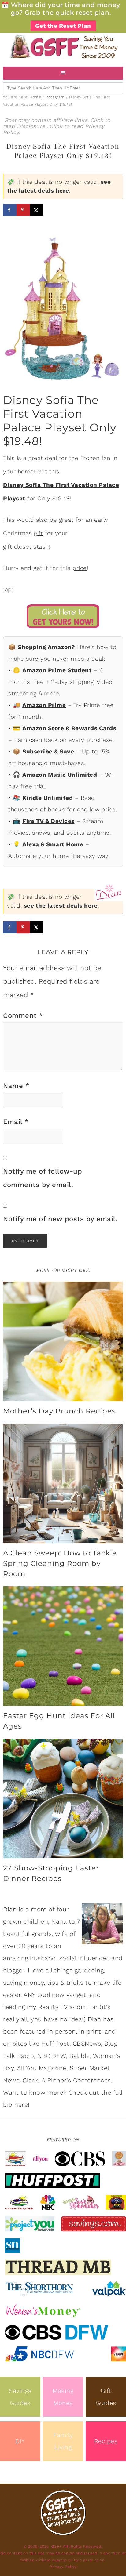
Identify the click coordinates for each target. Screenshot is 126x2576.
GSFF (63, 47)
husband (43, 1958)
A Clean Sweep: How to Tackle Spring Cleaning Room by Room (60, 1563)
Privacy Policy (63, 2567)
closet (23, 547)
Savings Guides (20, 2397)
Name (16, 1086)
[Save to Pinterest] (23, 210)
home (26, 472)
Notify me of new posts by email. (60, 1219)
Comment (23, 1016)
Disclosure (32, 126)
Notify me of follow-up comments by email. (43, 1178)
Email (16, 1122)
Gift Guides (106, 2397)
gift (38, 533)
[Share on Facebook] (10, 210)
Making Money (63, 2397)
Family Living (63, 2441)
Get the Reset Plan (63, 26)
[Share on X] (37, 210)
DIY (20, 2441)
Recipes (106, 2441)
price (80, 568)
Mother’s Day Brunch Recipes (59, 1411)
